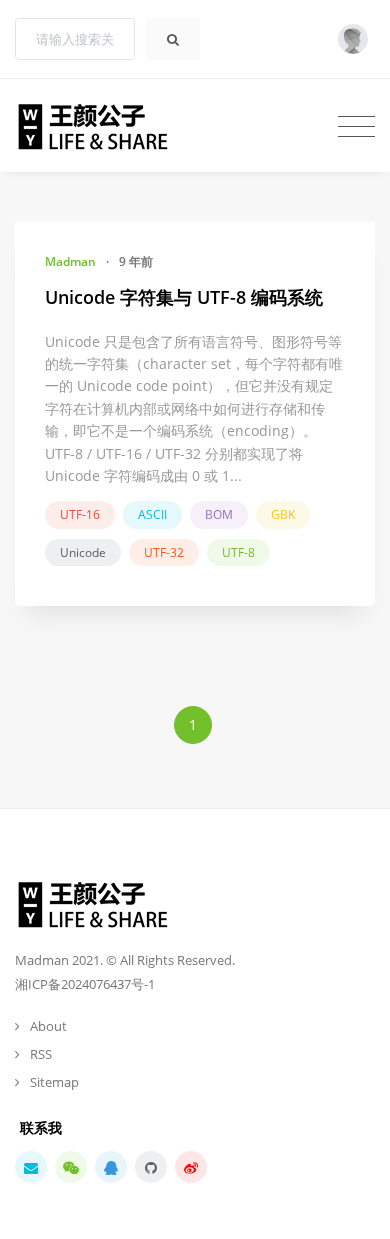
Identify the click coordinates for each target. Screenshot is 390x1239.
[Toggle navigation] (356, 126)
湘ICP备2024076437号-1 (85, 984)
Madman (70, 261)
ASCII (152, 514)
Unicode (83, 552)
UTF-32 (164, 552)
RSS (41, 1054)
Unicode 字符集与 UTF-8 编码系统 (184, 297)
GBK (283, 514)
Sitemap (54, 1082)
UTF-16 (80, 514)
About (48, 1026)
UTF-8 (238, 552)
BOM (219, 514)
